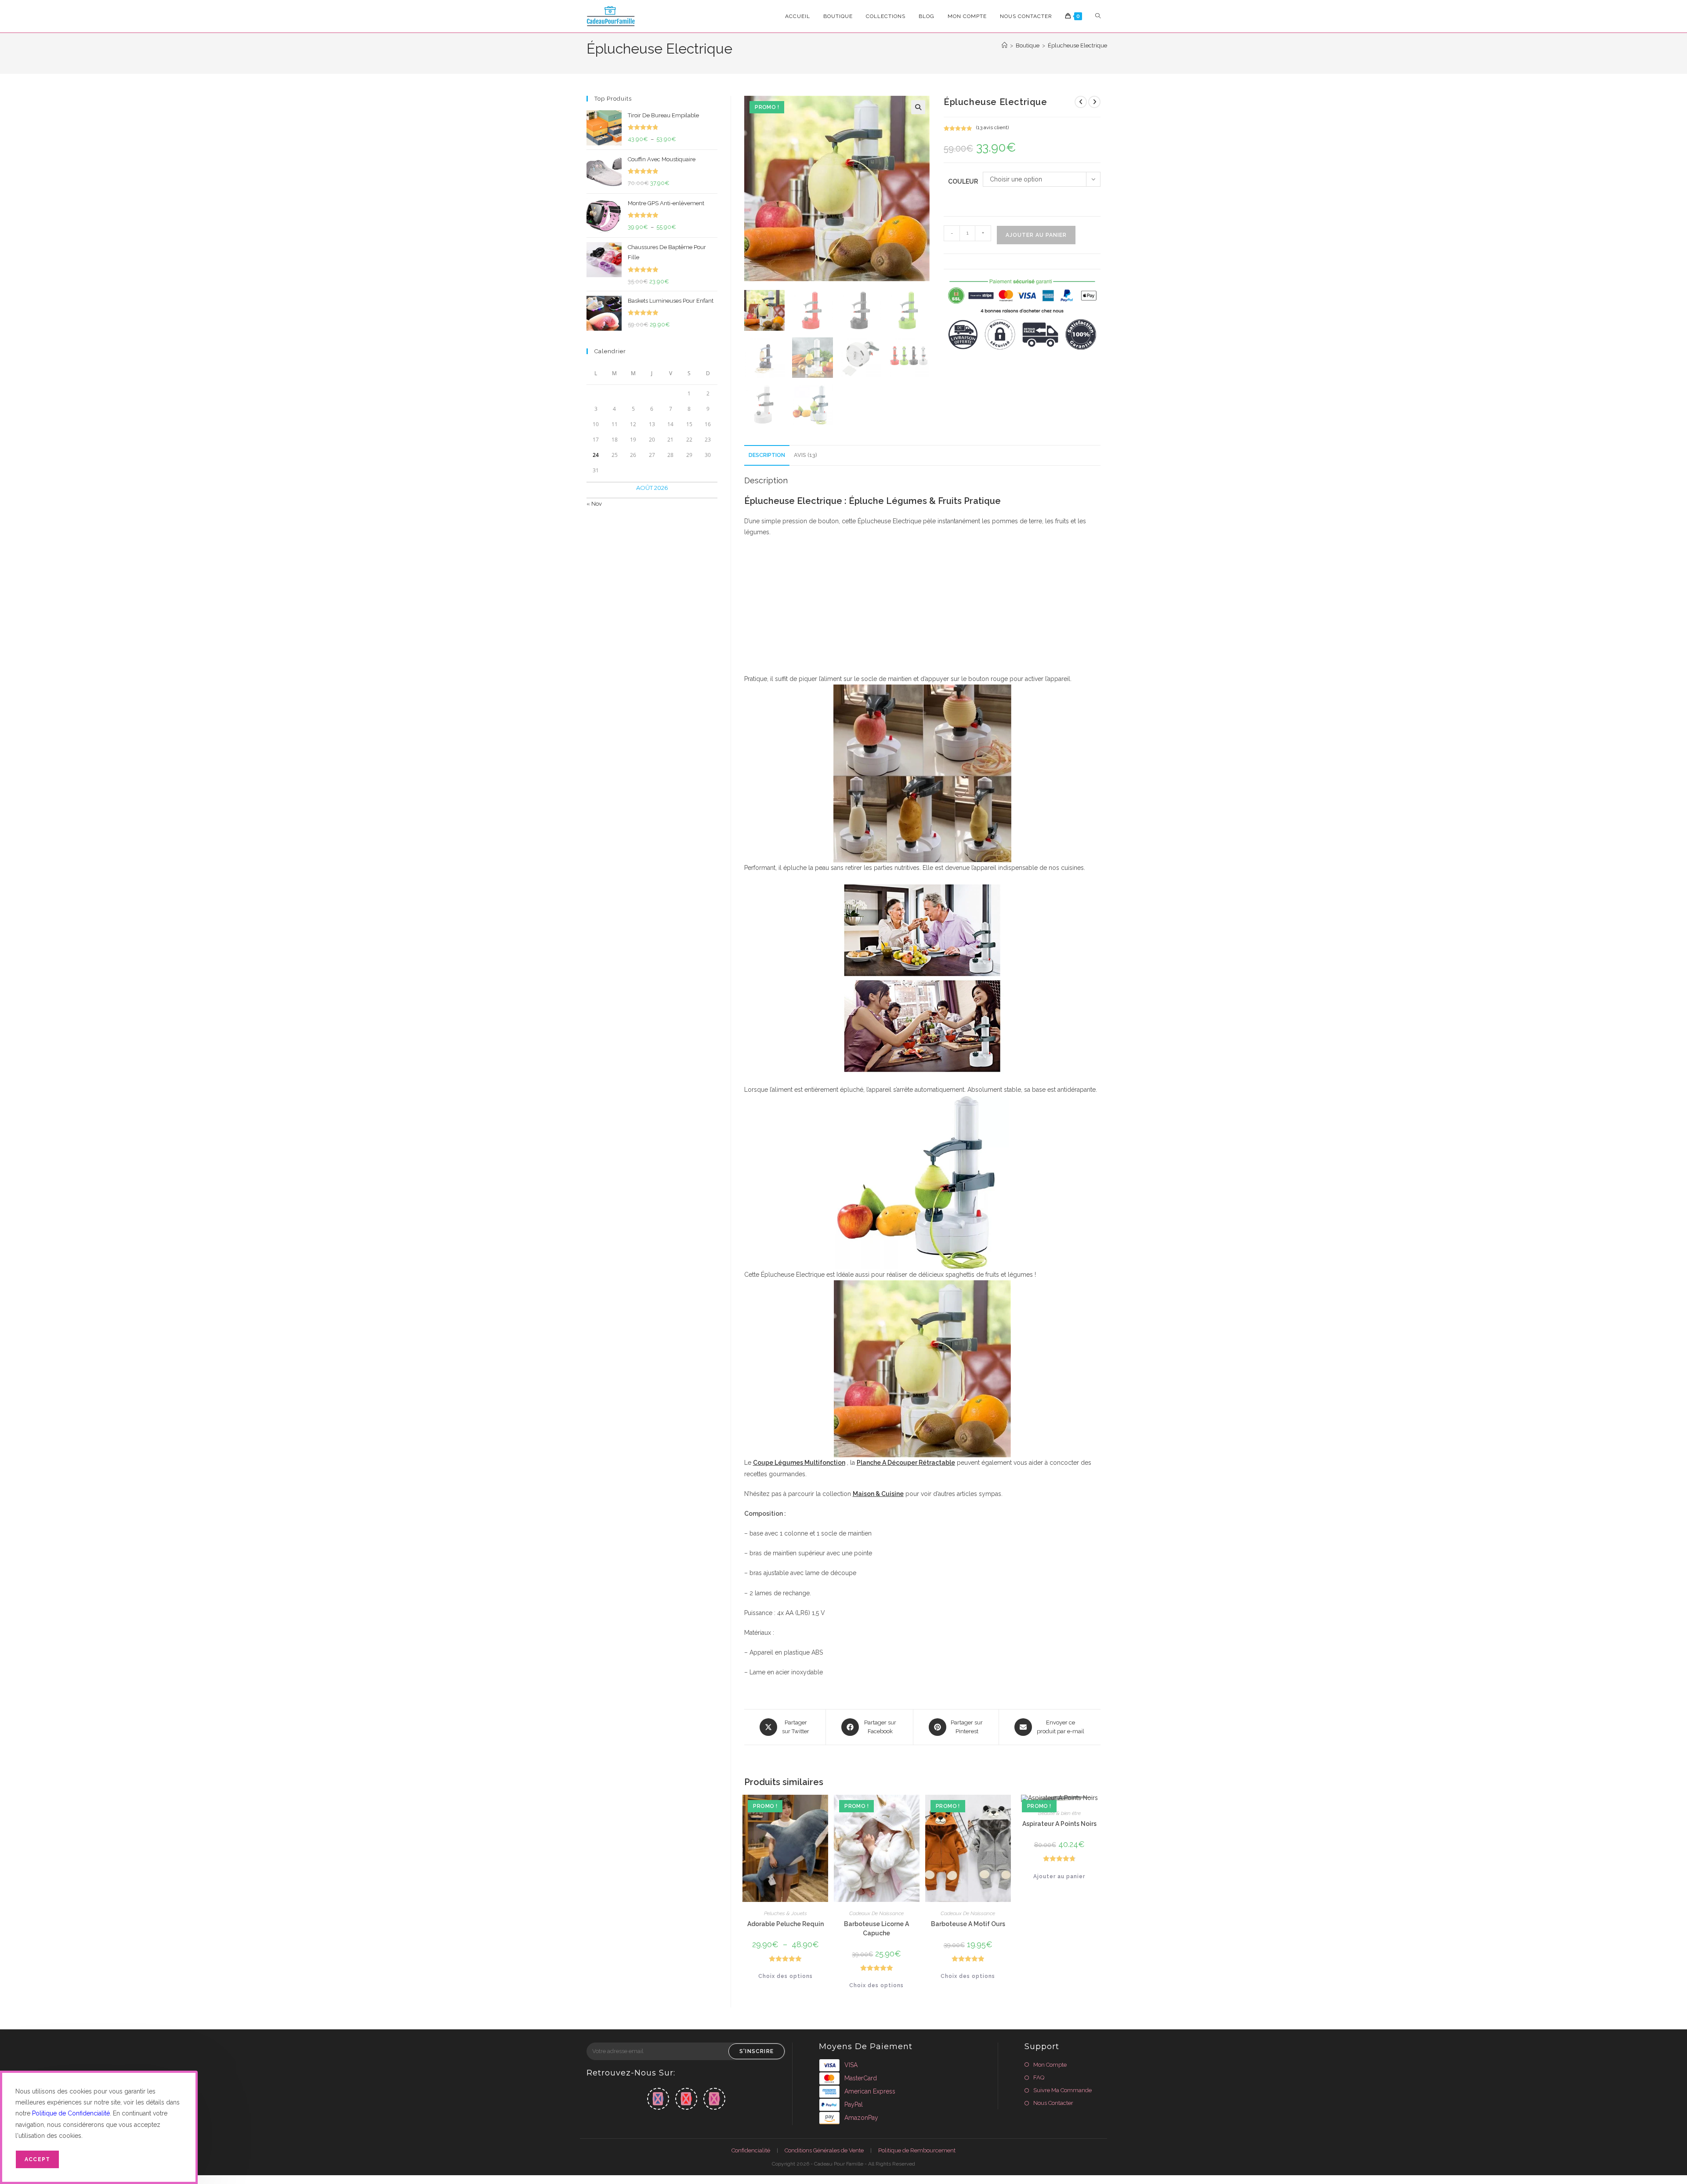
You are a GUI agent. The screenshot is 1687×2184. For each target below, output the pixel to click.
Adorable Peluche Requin (786, 1924)
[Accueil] (1005, 45)
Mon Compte (1050, 2065)
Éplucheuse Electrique (1077, 45)
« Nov (594, 504)
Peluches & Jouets (786, 1913)
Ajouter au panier (1036, 235)
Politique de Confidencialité (71, 2113)
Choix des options (786, 1976)
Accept (37, 2159)
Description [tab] (767, 455)
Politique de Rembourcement (917, 2150)
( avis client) (992, 127)
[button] (918, 107)
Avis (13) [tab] (805, 455)
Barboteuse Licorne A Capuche (876, 1929)
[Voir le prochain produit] (1094, 102)
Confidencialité (751, 2150)
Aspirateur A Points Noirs (1059, 1824)
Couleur (963, 181)
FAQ (1039, 2077)
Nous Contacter (1053, 2103)
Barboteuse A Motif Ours (968, 1924)
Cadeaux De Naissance (876, 1913)
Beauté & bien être (1059, 1813)
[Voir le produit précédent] (1081, 102)
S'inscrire (757, 2051)
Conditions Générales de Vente (824, 2150)
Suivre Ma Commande (1063, 2090)
